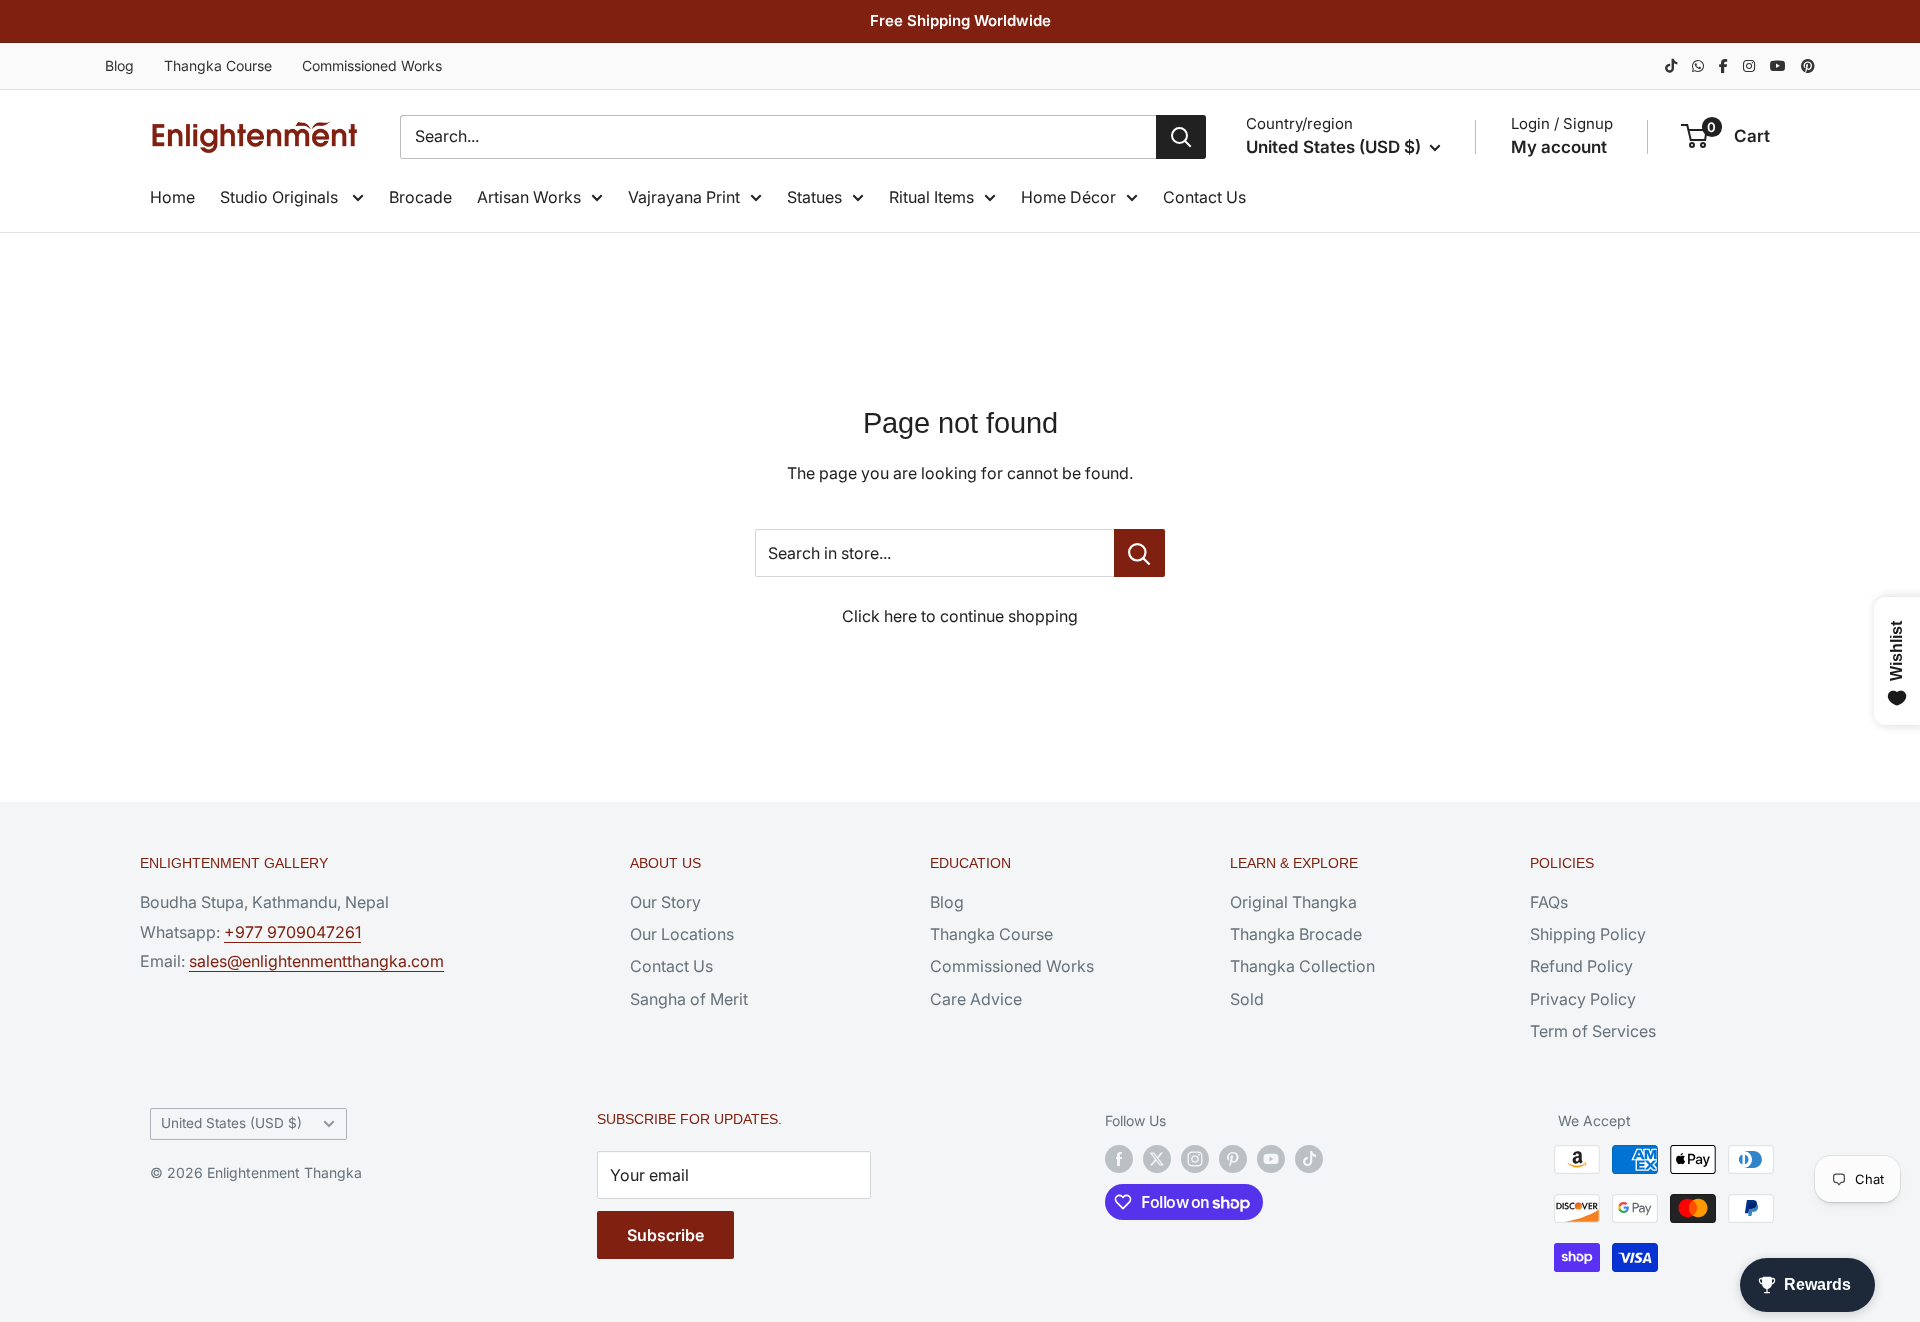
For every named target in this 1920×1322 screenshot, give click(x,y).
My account (1559, 147)
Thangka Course (218, 65)
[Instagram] (1749, 65)
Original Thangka (1293, 902)
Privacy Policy (1583, 999)
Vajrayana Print (684, 197)
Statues (814, 197)
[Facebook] (1723, 65)
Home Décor (1068, 197)
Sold (1247, 999)
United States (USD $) (231, 1123)
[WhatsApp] (1698, 65)
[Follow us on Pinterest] (1233, 1159)
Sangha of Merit (689, 999)
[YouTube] (1778, 65)
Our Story (665, 902)
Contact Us (1204, 197)
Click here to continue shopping (960, 616)
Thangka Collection (1302, 966)
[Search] (1181, 137)
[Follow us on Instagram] (1195, 1159)
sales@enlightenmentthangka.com (316, 961)
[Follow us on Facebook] (1119, 1159)
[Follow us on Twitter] (1157, 1159)
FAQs (1549, 902)
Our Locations (682, 934)
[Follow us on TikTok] (1309, 1159)
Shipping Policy (1588, 934)
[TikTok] (1671, 65)
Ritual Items (931, 197)
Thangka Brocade (1296, 934)
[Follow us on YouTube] (1271, 1159)
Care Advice (976, 999)
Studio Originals (281, 197)
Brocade (420, 197)
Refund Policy (1581, 966)
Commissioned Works (372, 65)
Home (172, 197)
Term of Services (1593, 1031)
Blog (119, 65)
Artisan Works (529, 197)
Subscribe (665, 1235)
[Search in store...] (1139, 553)
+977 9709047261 (292, 932)
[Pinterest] (1808, 65)
